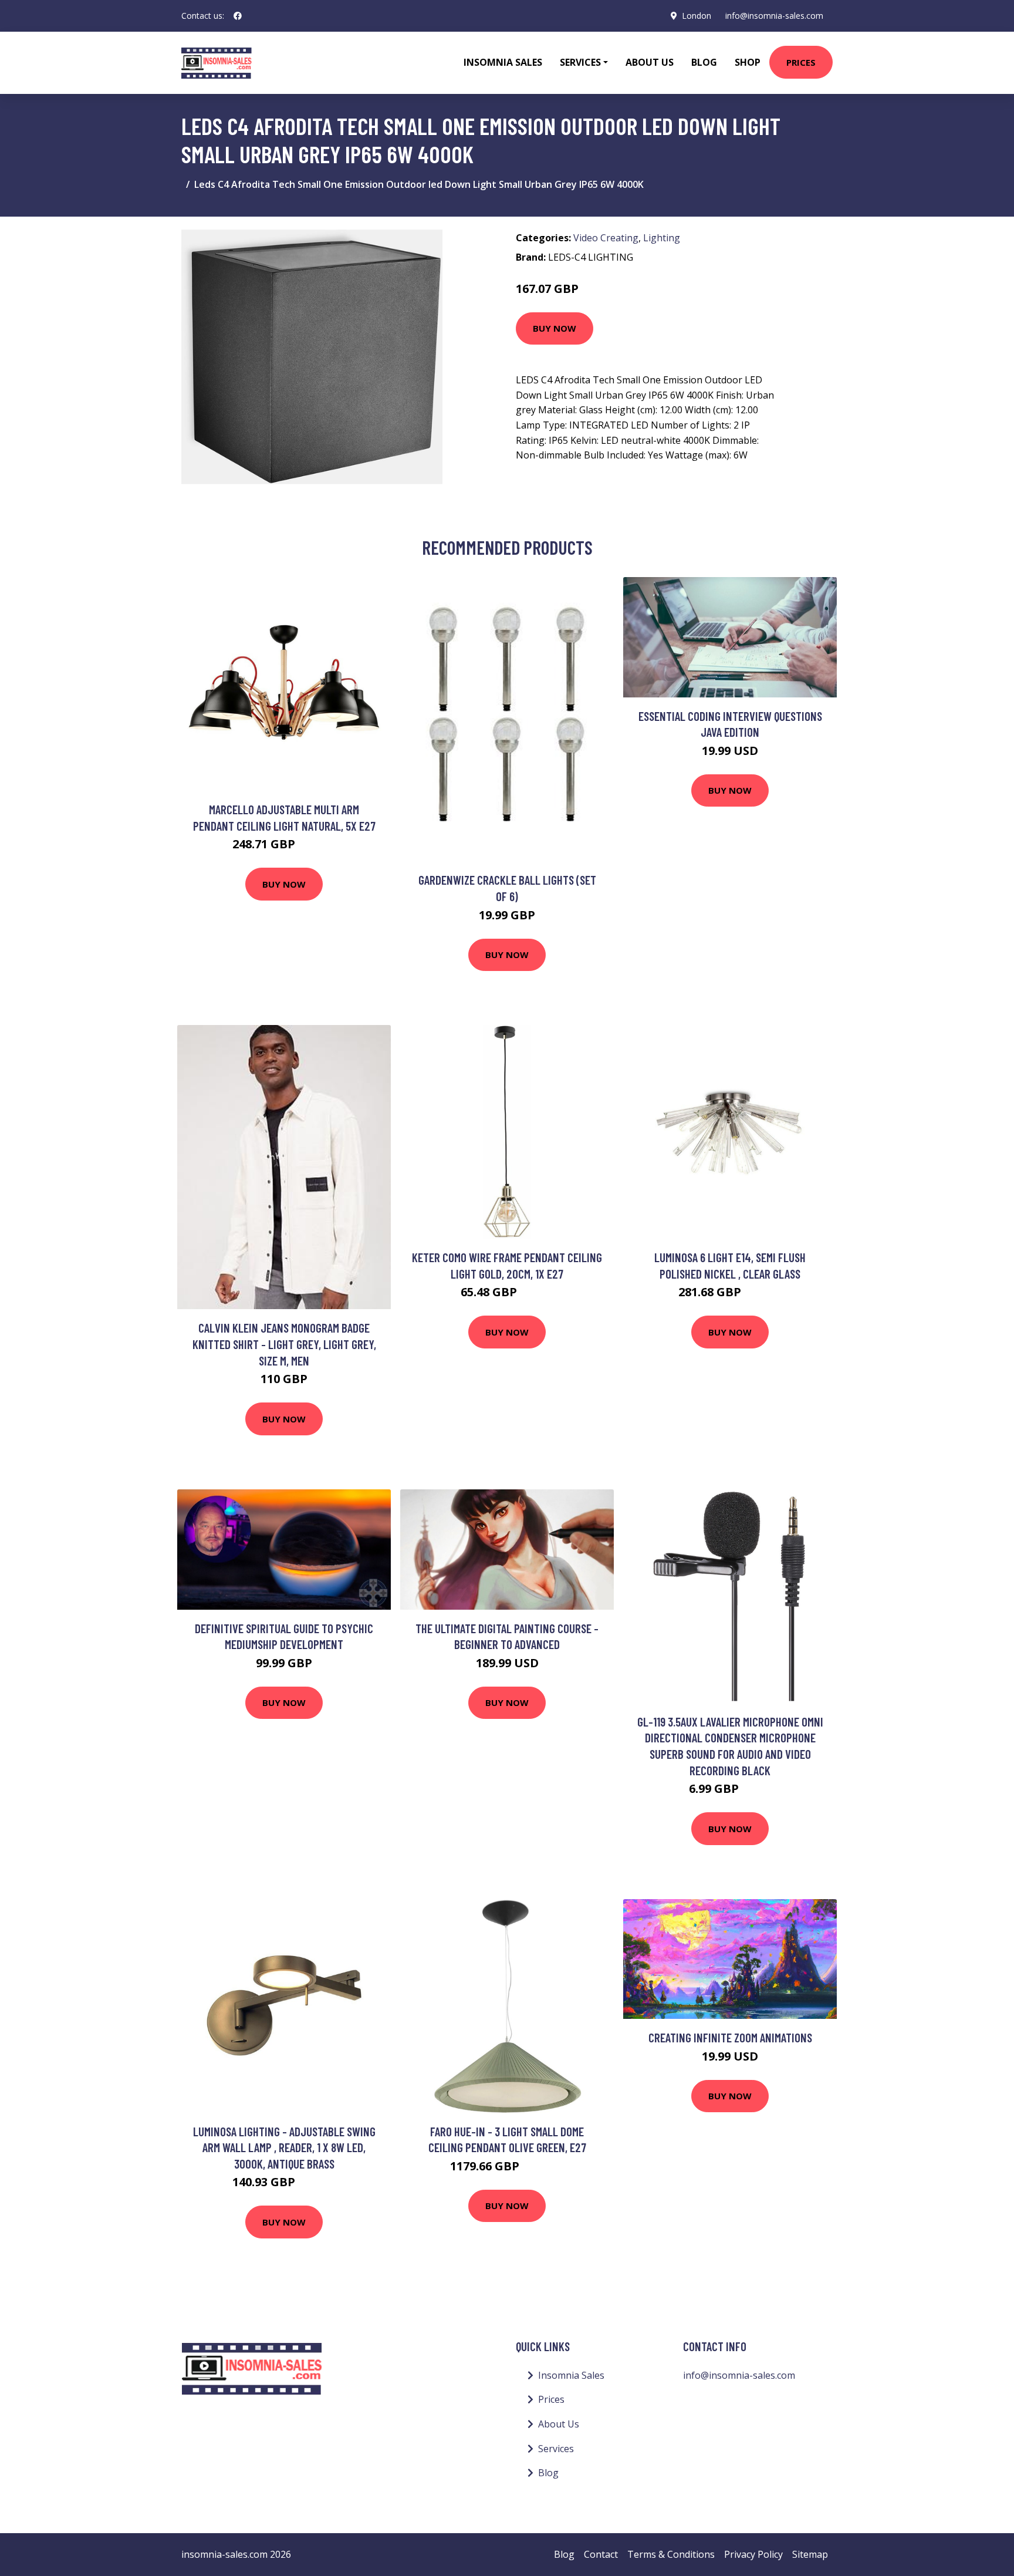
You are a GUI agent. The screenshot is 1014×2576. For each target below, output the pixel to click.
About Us (650, 62)
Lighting (662, 238)
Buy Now (555, 328)
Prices (801, 62)
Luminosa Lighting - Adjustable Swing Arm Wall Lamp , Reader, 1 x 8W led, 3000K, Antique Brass (284, 2147)
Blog (704, 62)
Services (556, 2449)
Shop (748, 62)
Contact (601, 2554)
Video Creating (606, 238)
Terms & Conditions (671, 2554)
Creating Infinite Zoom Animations (730, 2037)
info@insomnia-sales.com (774, 16)
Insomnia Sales (503, 62)
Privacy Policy (753, 2554)
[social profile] (238, 16)
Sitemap (810, 2554)
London (697, 16)
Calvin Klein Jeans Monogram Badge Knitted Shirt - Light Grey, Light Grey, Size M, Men (284, 1344)
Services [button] (580, 62)
